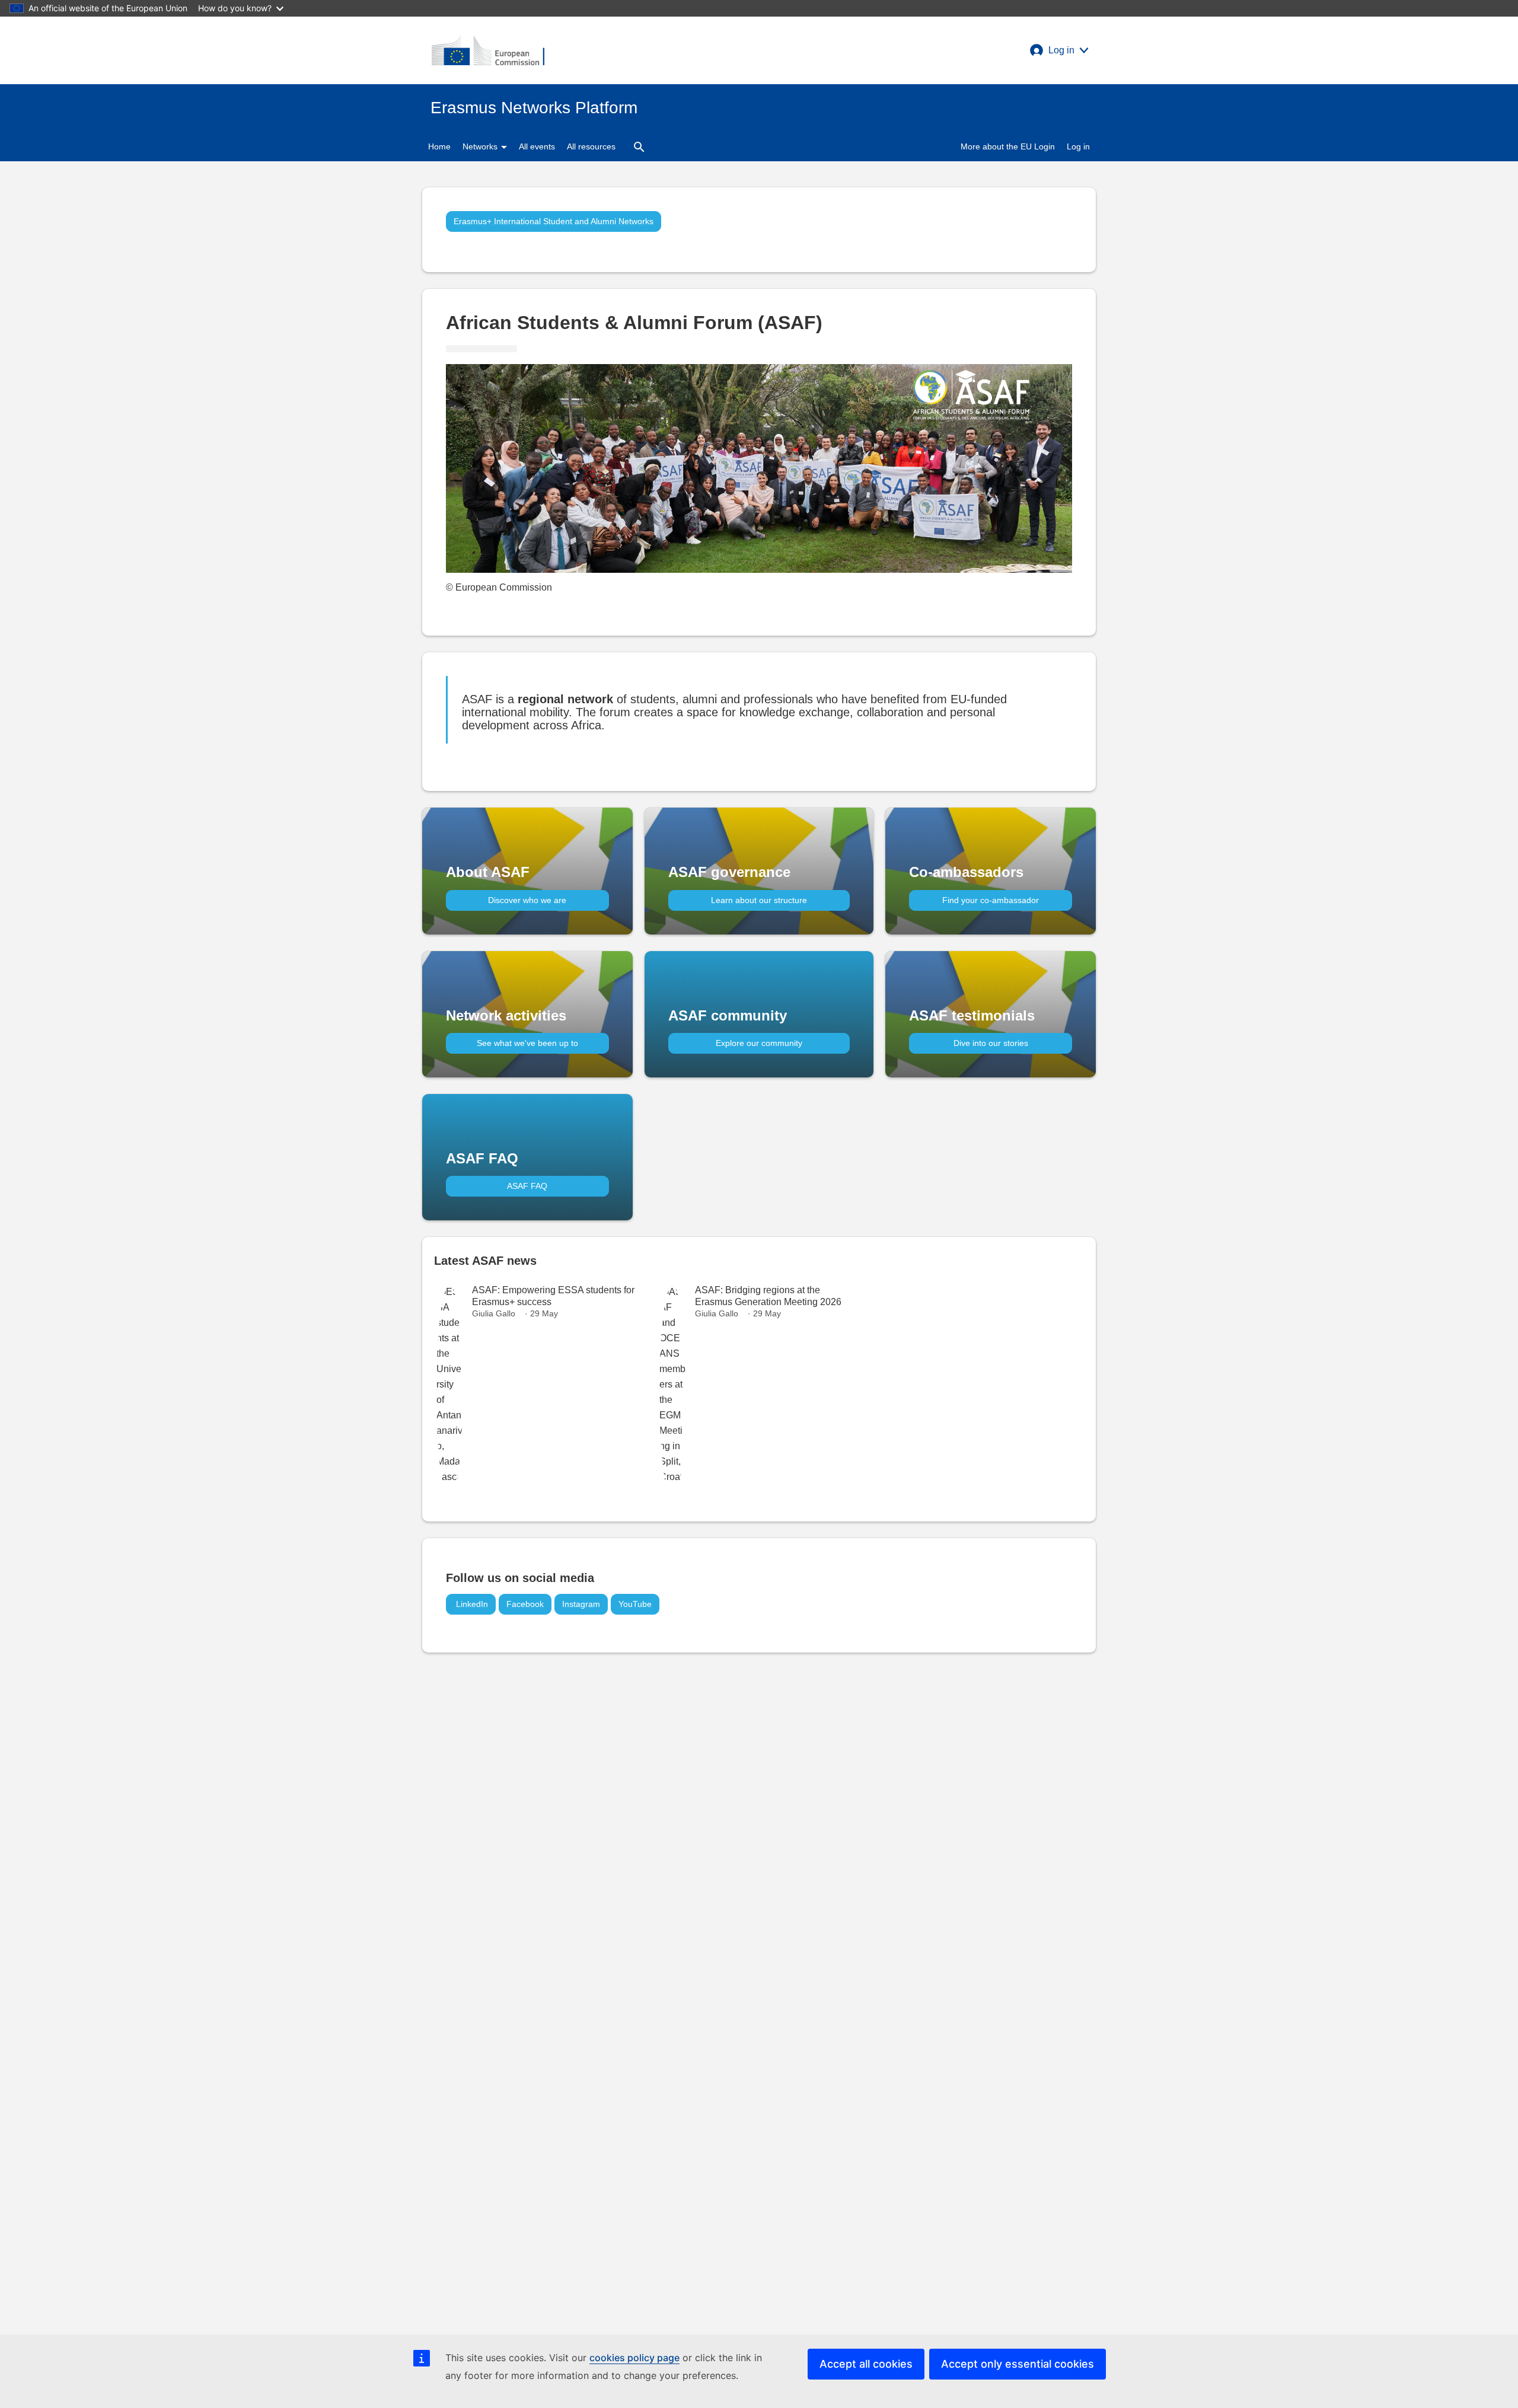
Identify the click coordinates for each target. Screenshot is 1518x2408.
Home (439, 146)
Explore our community (759, 1043)
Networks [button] (481, 146)
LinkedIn (471, 1604)
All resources (591, 146)
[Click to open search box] (639, 146)
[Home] (488, 50)
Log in (1078, 146)
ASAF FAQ (527, 1186)
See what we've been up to (527, 1043)
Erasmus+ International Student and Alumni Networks (554, 221)
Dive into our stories (991, 1043)
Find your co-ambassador (991, 900)
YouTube (635, 1604)
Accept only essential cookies (1018, 2364)
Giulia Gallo (494, 1313)
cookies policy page (634, 2358)
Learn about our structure (759, 900)
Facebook (525, 1604)
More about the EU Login (1008, 146)
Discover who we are (527, 900)
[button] (1059, 50)
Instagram (581, 1604)
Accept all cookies (866, 2364)
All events (537, 146)
